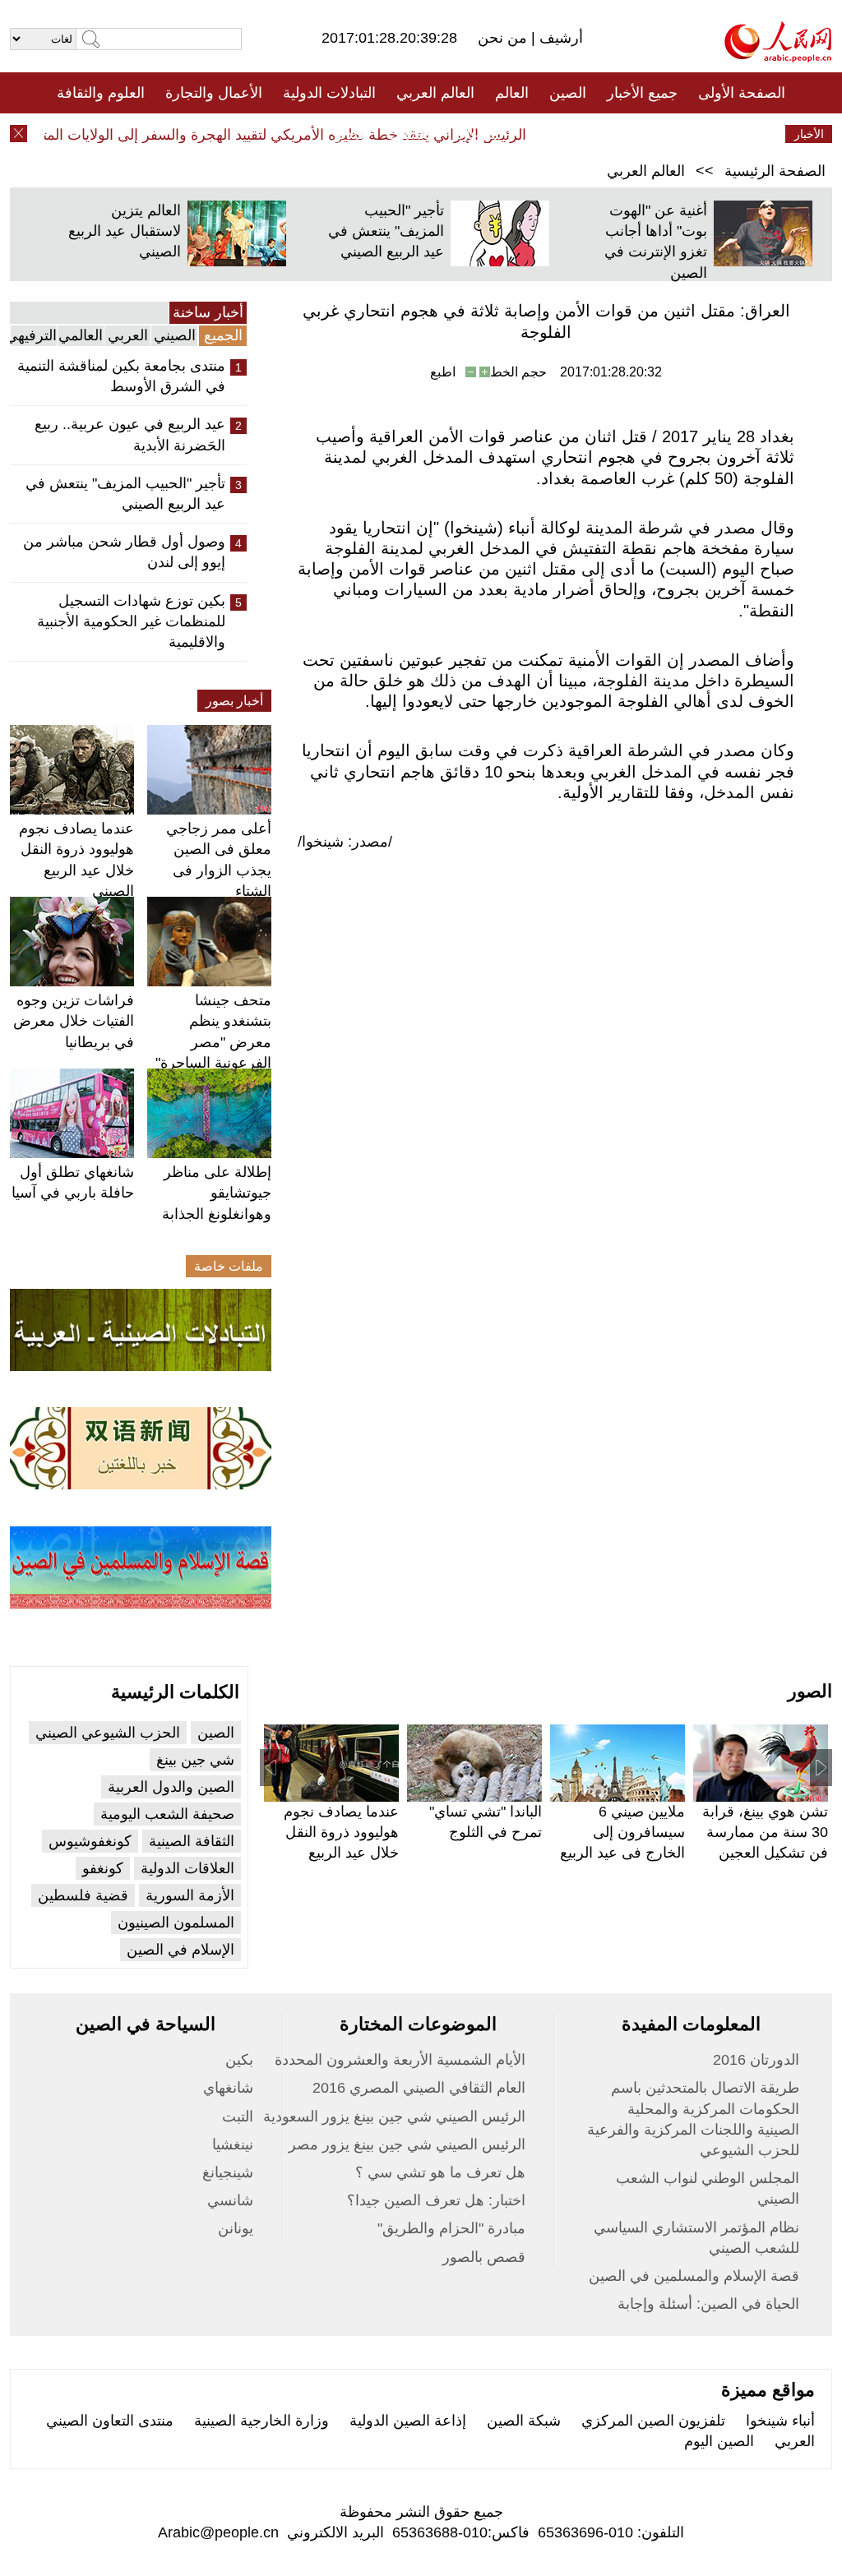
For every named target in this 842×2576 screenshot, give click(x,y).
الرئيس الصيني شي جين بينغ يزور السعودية (394, 2117)
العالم (512, 93)
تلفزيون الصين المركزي (653, 2421)
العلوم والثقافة (101, 93)
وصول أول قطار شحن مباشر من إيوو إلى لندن (124, 552)
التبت (238, 2117)
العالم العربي (435, 93)
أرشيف (559, 38)
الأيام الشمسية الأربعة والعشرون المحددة (400, 2060)
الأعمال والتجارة (214, 93)
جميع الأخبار (642, 93)
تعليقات (409, 134)
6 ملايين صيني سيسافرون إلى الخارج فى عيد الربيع (622, 1832)
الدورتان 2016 (756, 2060)
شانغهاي (228, 2088)
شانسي (230, 2200)
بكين (239, 2060)
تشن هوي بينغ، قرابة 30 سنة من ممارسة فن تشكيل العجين (765, 1832)
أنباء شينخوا (780, 2421)
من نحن (504, 38)
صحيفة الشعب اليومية (167, 1814)
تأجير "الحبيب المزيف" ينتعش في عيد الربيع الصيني (386, 231)
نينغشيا (233, 2144)
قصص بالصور (484, 2257)
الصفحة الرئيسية (775, 171)
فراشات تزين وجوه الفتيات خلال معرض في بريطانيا (74, 1021)
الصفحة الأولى (742, 93)
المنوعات (480, 134)
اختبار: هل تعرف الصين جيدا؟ (436, 2200)
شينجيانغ (228, 2172)
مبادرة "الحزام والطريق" (451, 2228)
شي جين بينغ (195, 1760)
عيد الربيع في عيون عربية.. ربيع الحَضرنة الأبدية (130, 434)
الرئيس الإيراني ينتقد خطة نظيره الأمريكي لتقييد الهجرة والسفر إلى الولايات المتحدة (292, 135)
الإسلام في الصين (180, 1950)
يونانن (236, 2228)
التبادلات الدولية (329, 93)
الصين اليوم (719, 2441)
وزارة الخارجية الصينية (261, 2421)
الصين (568, 93)
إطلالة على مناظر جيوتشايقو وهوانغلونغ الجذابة (217, 1193)
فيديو (350, 134)
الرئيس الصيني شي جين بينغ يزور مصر (407, 2144)
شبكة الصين (524, 2421)
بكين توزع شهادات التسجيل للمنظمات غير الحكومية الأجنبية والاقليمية (131, 621)
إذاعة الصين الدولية (408, 2421)
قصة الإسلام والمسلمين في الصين (694, 2276)
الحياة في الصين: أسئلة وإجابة (708, 2304)
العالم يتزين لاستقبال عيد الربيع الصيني (125, 231)
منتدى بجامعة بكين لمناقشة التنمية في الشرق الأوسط (121, 376)
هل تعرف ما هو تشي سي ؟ (440, 2172)
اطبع (443, 372)
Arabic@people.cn (218, 2532)
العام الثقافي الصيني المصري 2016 (419, 2088)
